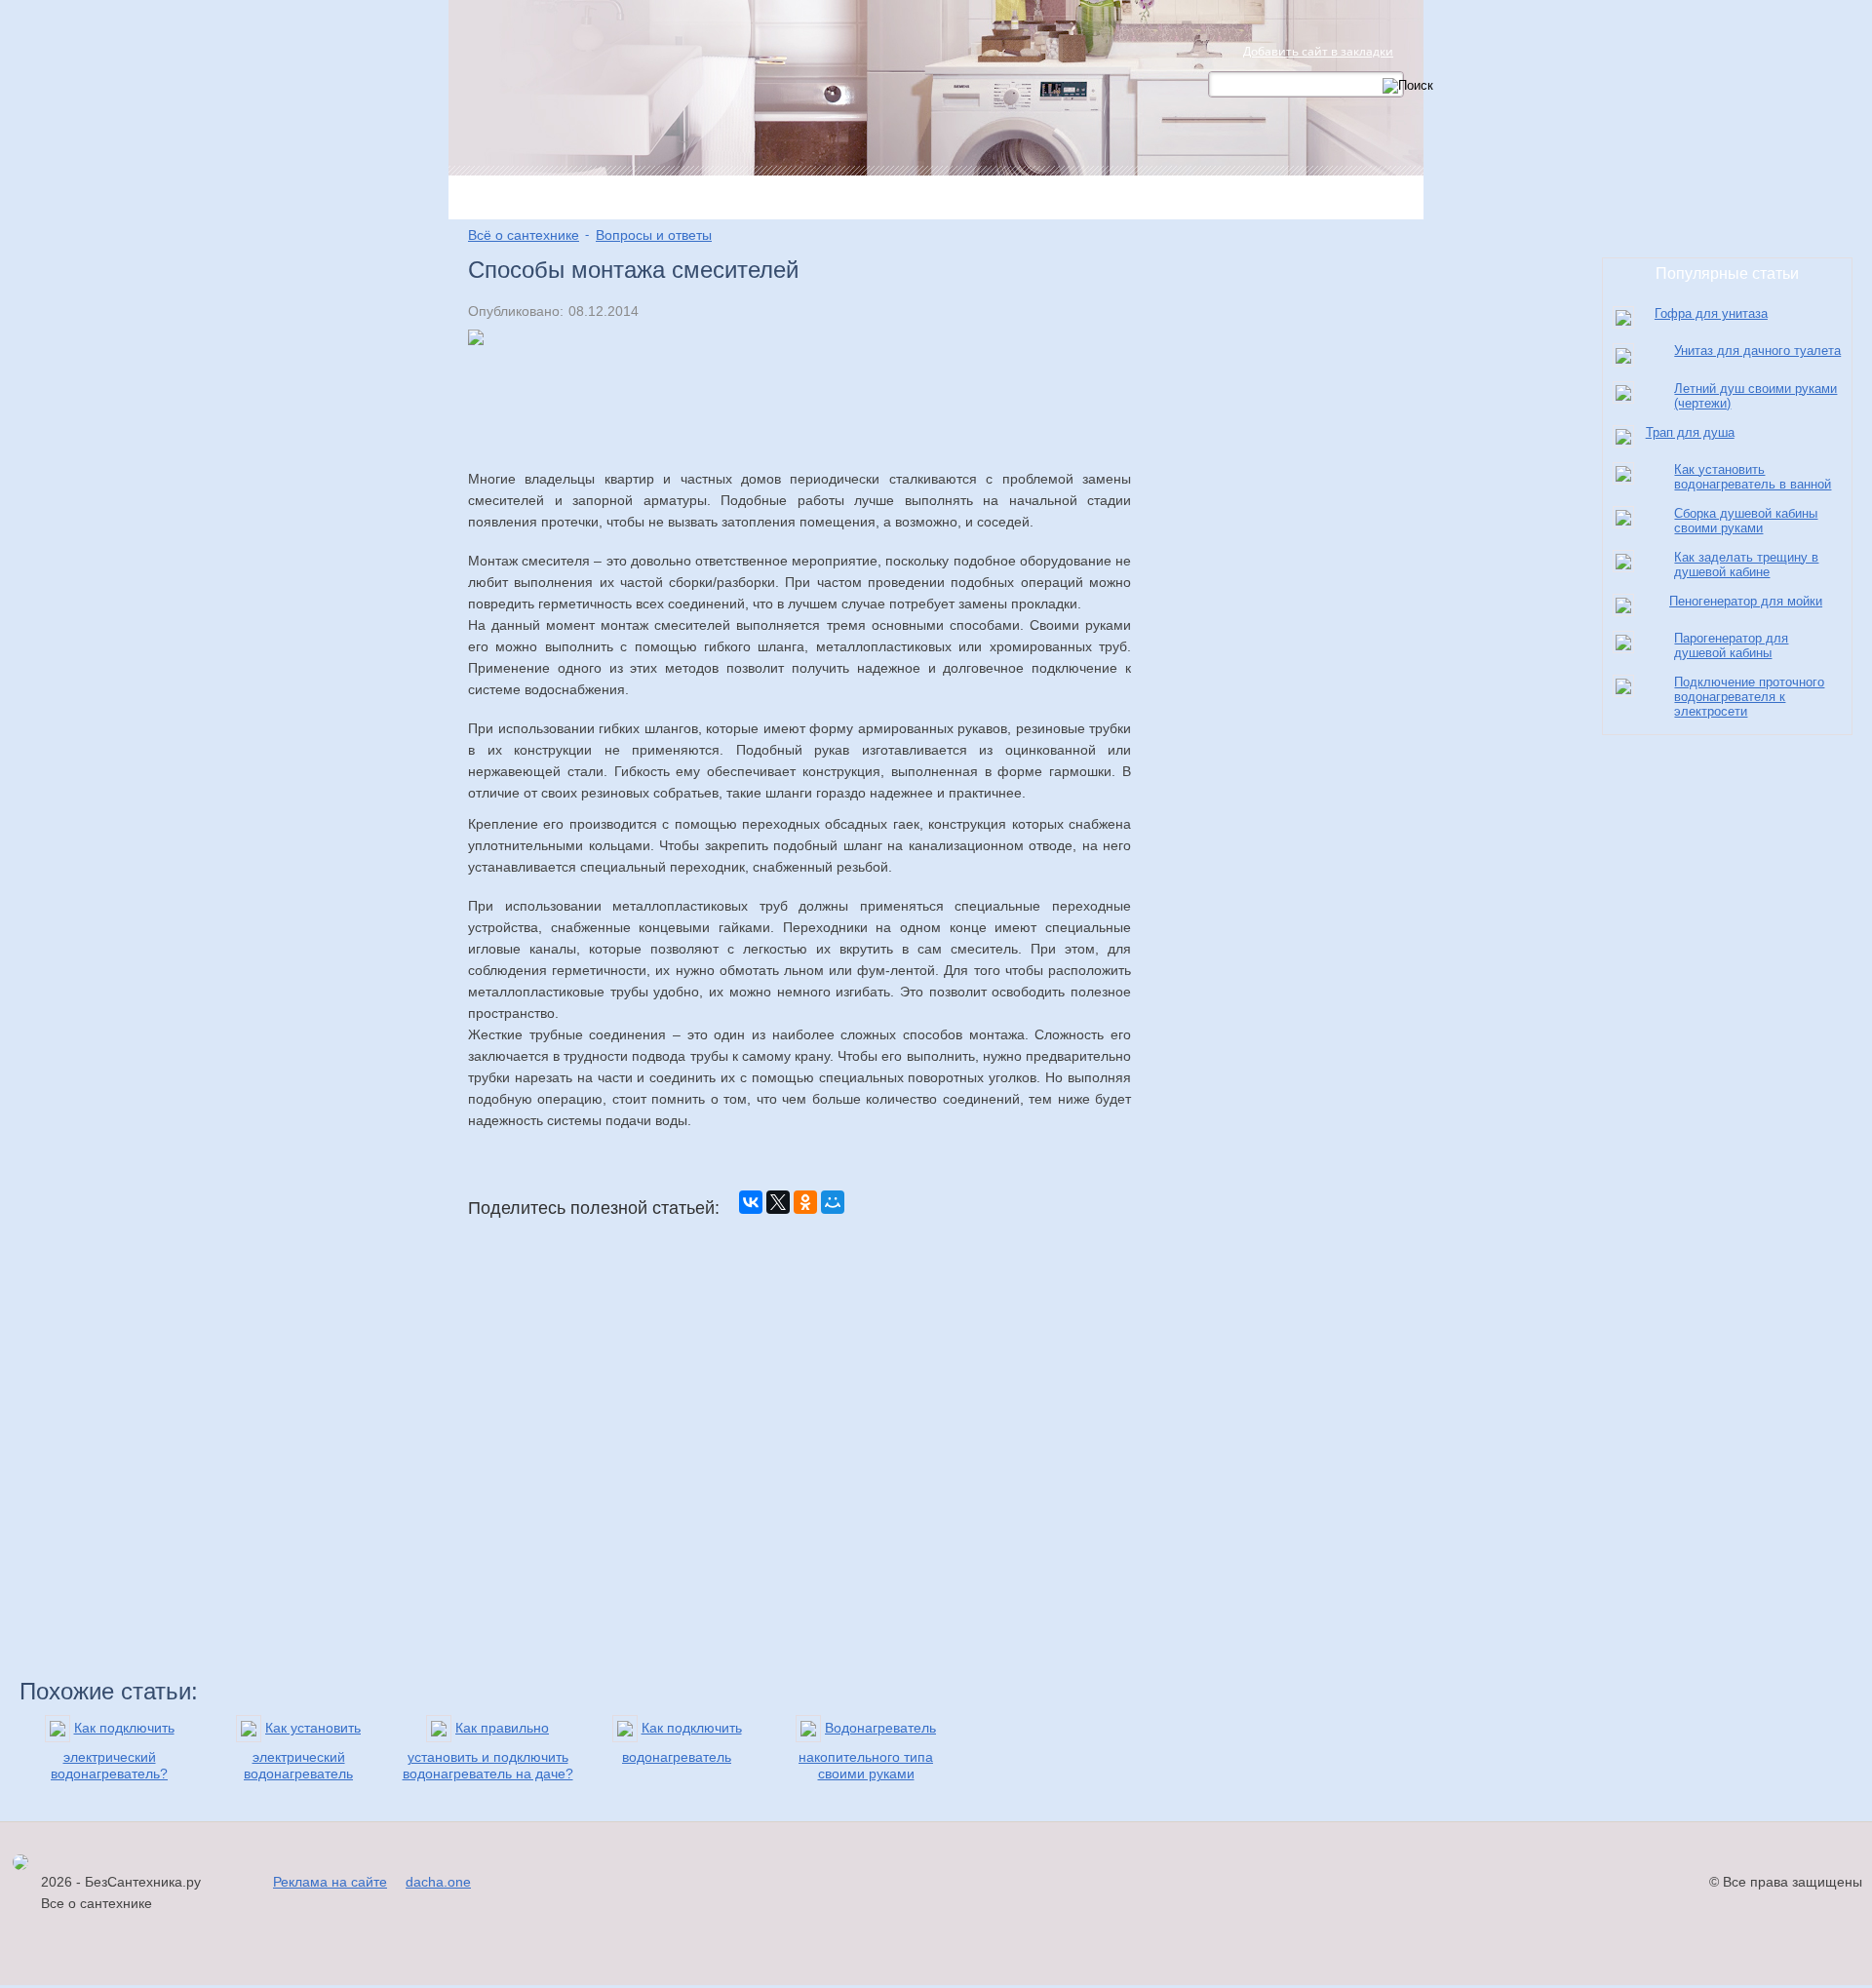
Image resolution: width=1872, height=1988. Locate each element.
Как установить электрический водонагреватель (302, 1751)
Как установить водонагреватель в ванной (1753, 477)
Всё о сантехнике (524, 235)
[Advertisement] (799, 429)
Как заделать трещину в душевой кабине (1746, 565)
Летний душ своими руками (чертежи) (1755, 396)
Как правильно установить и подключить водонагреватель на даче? (488, 1751)
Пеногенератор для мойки (1746, 601)
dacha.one (438, 1882)
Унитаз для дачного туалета (1757, 351)
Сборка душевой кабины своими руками (1746, 521)
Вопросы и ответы (654, 235)
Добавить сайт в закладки (1318, 51)
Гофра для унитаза (1711, 313)
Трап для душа (1690, 432)
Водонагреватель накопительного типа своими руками (867, 1751)
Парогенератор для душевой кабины (1731, 645)
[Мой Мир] (833, 1202)
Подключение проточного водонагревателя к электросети (1749, 697)
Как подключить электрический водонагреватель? (113, 1751)
